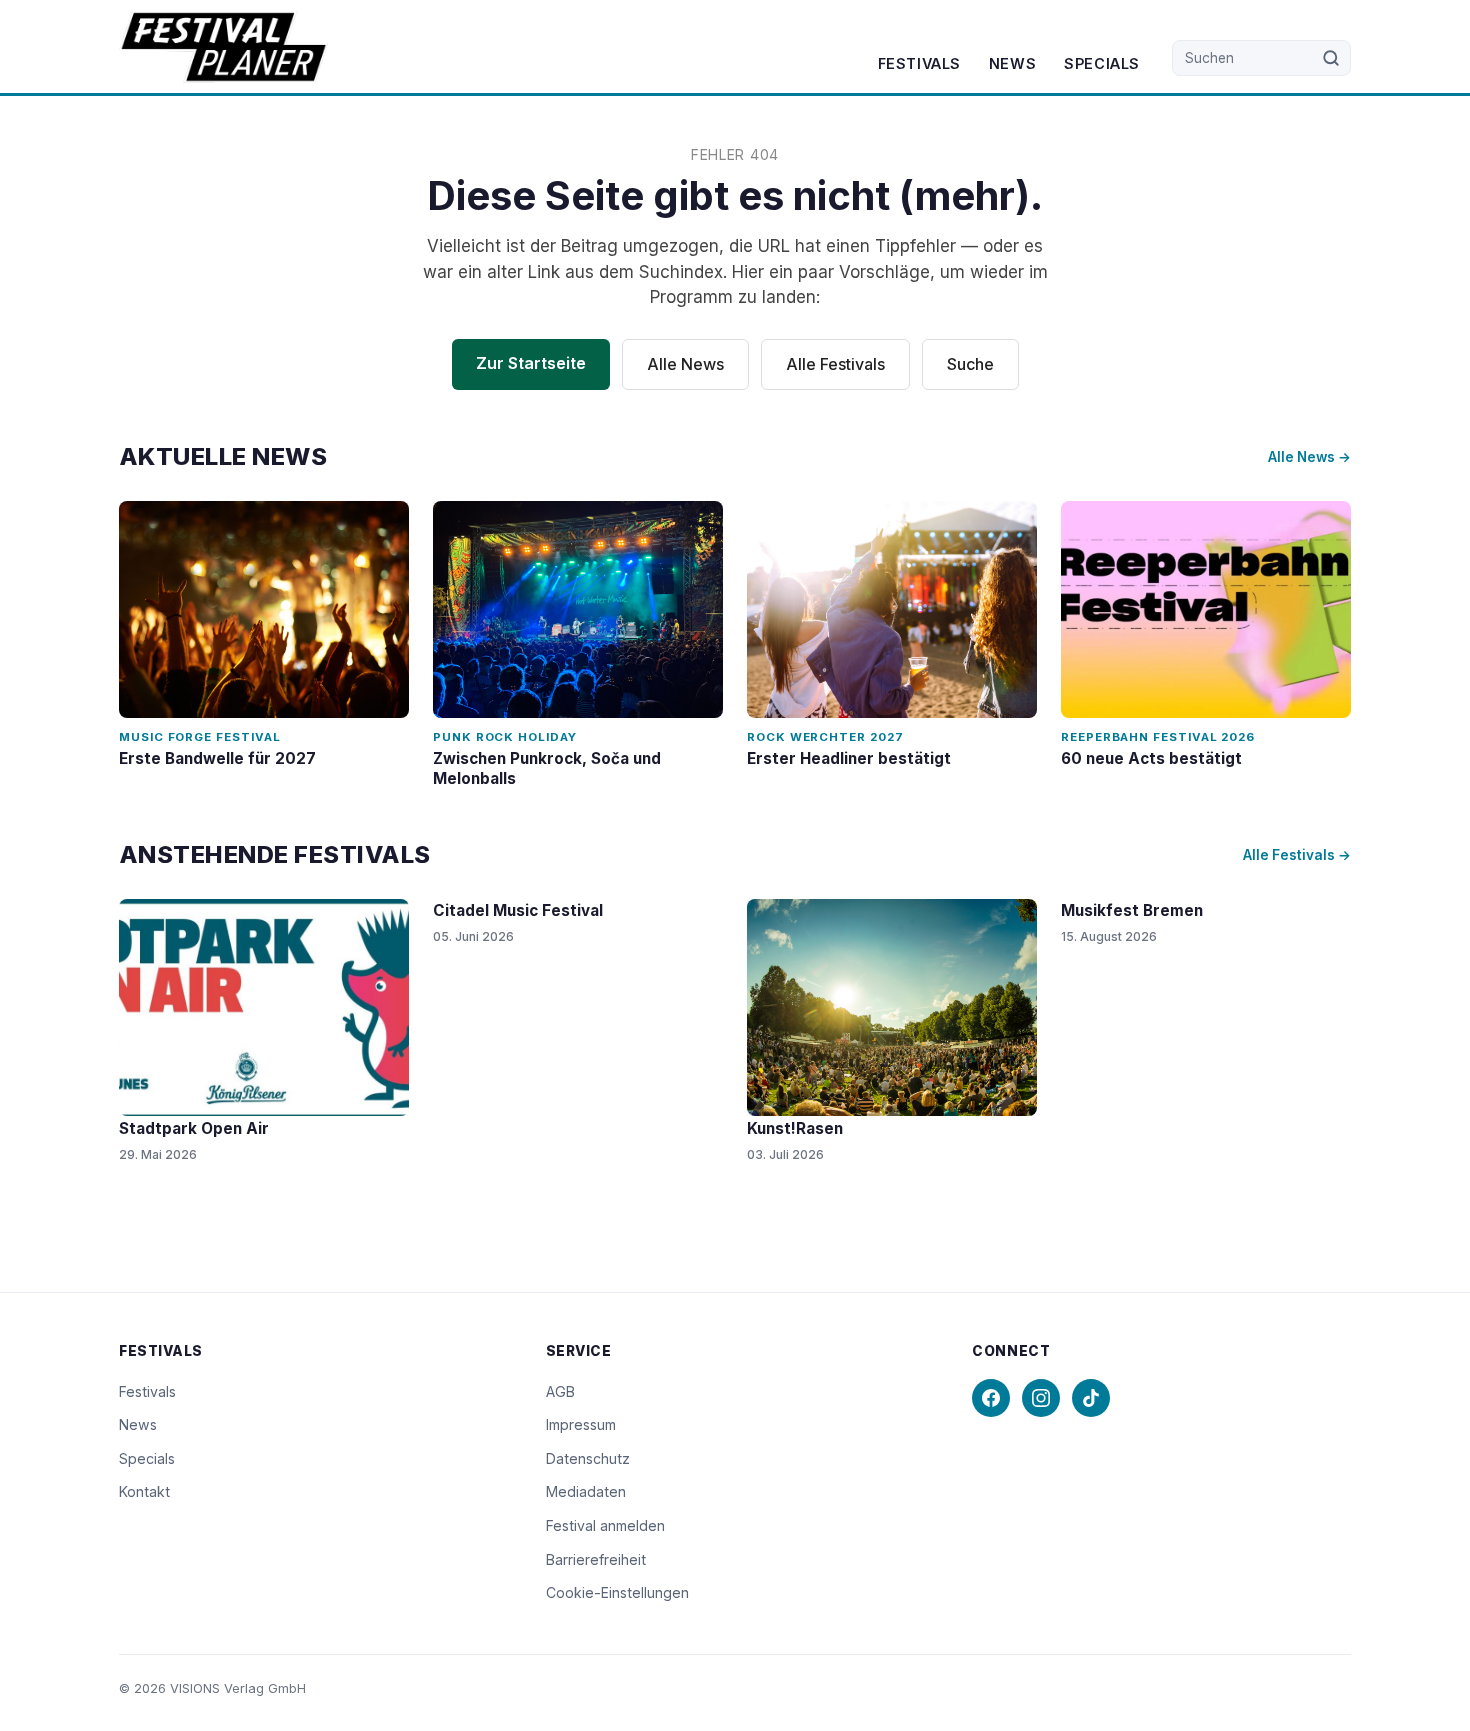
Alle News (685, 364)
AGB (560, 1391)
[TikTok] (1091, 1398)
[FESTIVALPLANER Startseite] (223, 47)
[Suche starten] (1331, 58)
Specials (1102, 63)
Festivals (919, 63)
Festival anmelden (605, 1525)
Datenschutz (588, 1458)
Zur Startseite (531, 363)
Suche (970, 364)
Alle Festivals (835, 364)
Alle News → (1309, 457)
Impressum (581, 1424)
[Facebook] (991, 1398)
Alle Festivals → (1297, 855)
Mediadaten (586, 1491)
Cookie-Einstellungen (617, 1592)
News (1012, 63)
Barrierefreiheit (596, 1559)
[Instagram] (1041, 1398)
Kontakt (144, 1491)
